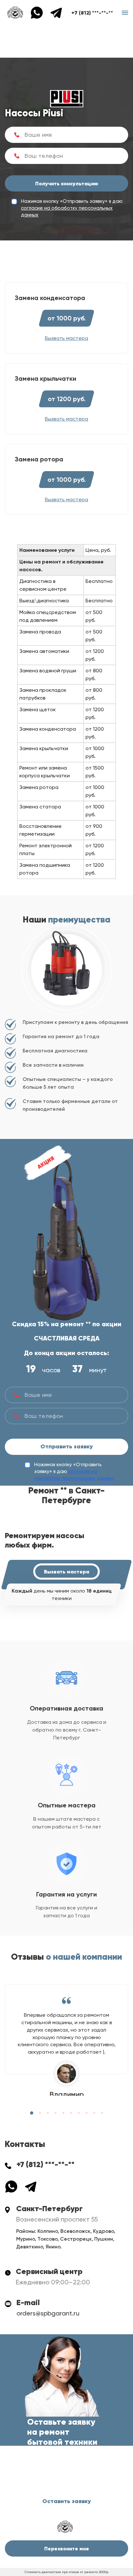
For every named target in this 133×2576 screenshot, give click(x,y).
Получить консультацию (67, 183)
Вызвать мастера (66, 1572)
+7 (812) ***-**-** (92, 13)
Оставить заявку (67, 2501)
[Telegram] (56, 12)
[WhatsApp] (40, 12)
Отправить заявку (67, 1446)
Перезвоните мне (67, 2548)
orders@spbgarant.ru (48, 2313)
